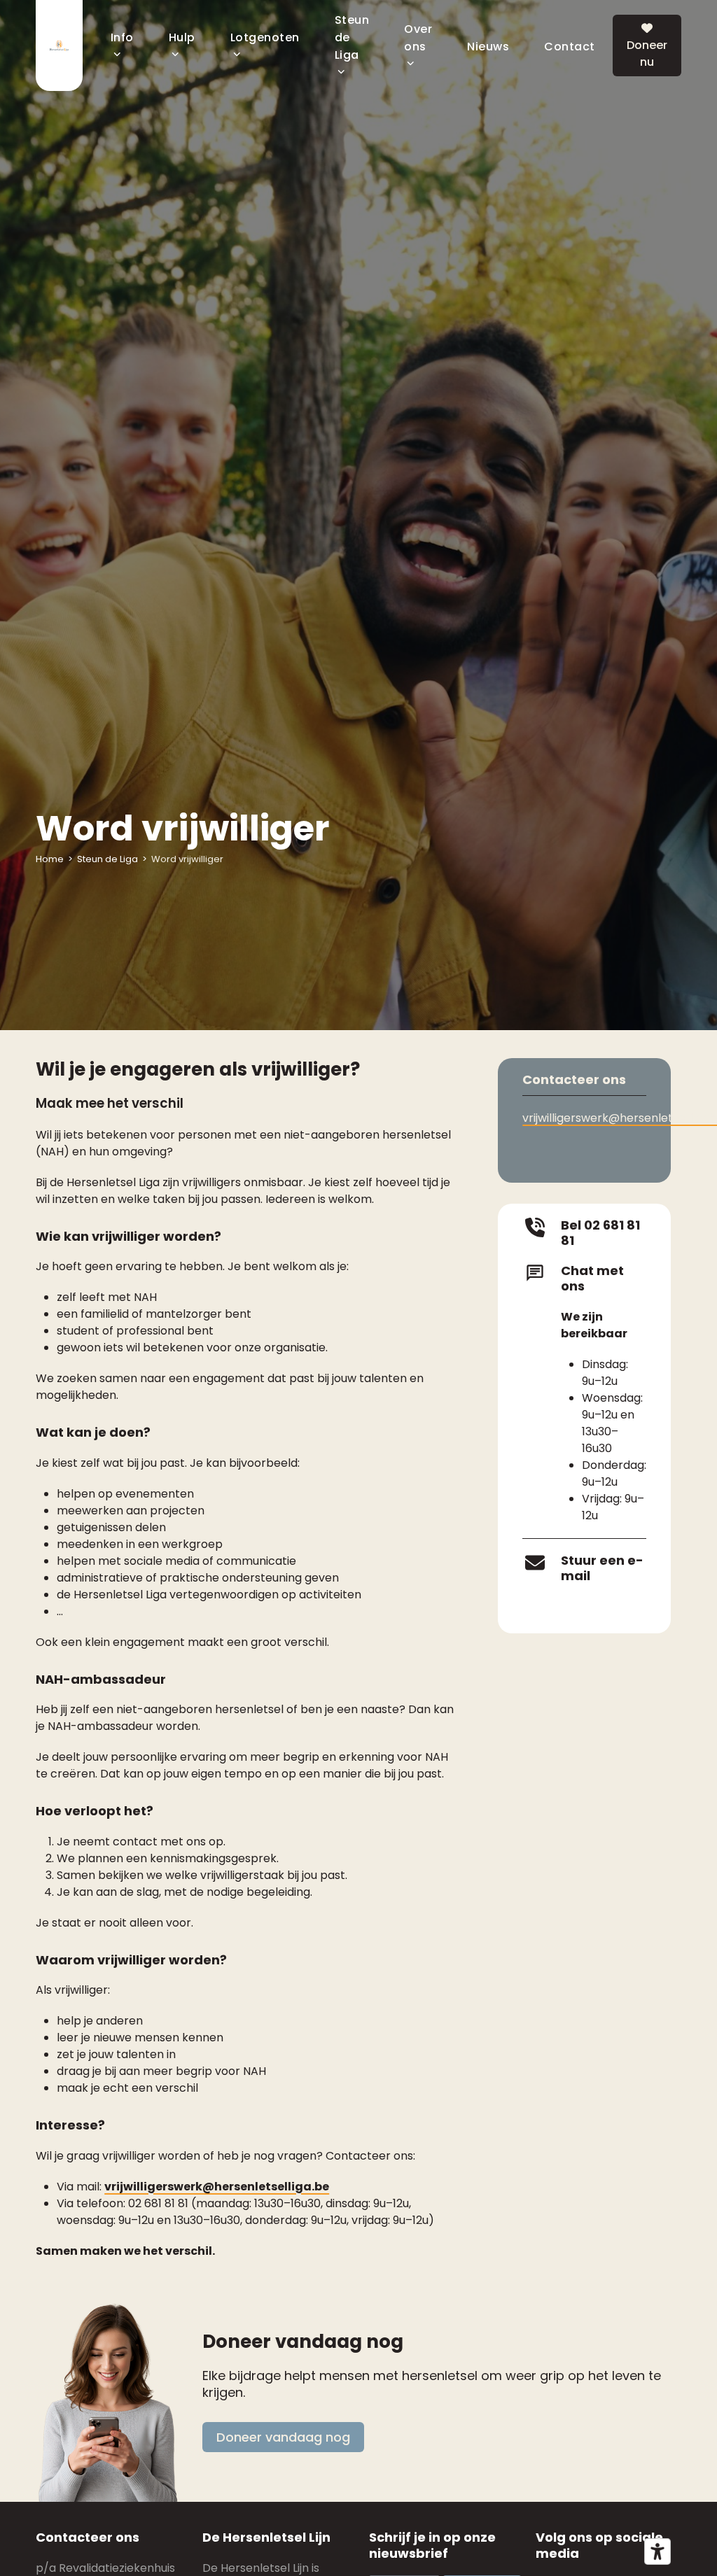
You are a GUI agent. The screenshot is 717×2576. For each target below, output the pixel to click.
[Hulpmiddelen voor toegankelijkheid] (657, 2552)
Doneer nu (647, 54)
